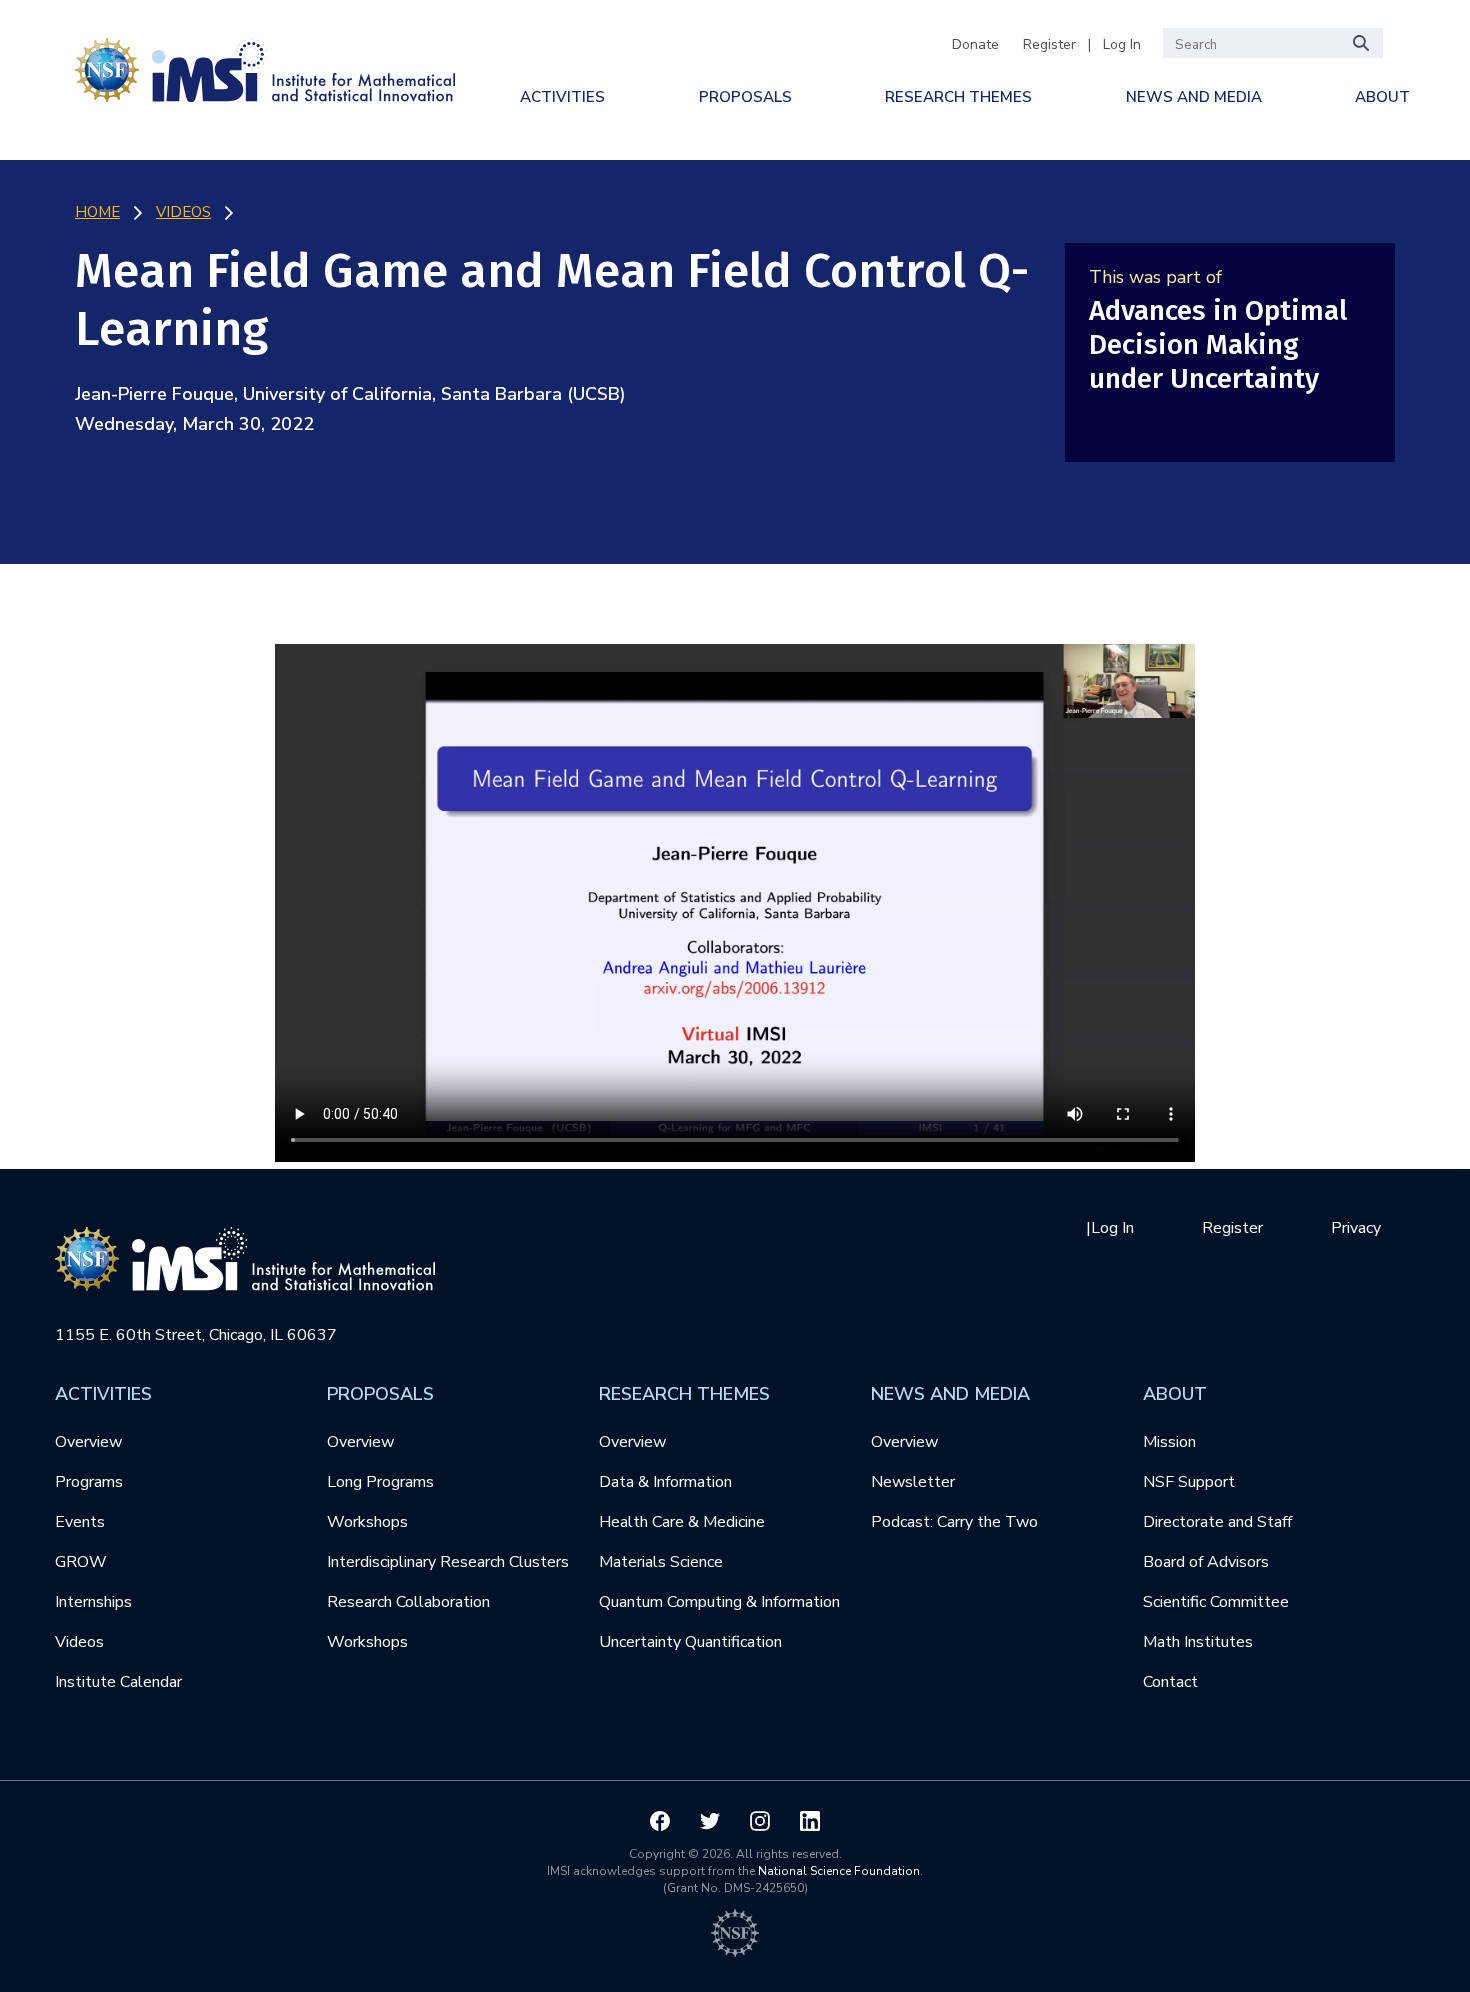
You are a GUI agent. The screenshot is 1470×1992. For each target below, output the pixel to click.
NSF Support (1189, 1482)
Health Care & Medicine (682, 1522)
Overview (88, 1442)
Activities (562, 97)
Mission (1169, 1442)
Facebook (660, 1821)
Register (1049, 44)
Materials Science (661, 1562)
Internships (93, 1602)
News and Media (1194, 97)
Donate (975, 44)
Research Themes (958, 97)
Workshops (367, 1522)
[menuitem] (562, 97)
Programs (89, 1482)
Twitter (710, 1821)
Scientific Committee (1216, 1602)
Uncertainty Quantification (690, 1642)
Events (80, 1522)
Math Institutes (1198, 1642)
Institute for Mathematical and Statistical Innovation (265, 66)
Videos (79, 1642)
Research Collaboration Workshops (408, 1622)
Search (1362, 43)
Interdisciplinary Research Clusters (448, 1562)
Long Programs (380, 1482)
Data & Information (665, 1482)
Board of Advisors (1206, 1562)
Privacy (1356, 1228)
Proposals (745, 97)
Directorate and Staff (1217, 1522)
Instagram (760, 1821)
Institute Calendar (118, 1682)
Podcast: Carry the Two (954, 1522)
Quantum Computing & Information (719, 1602)
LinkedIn (810, 1821)
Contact (1170, 1682)
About (1382, 97)
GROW (81, 1562)
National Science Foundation (839, 1871)
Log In (1122, 44)
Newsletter (913, 1482)
